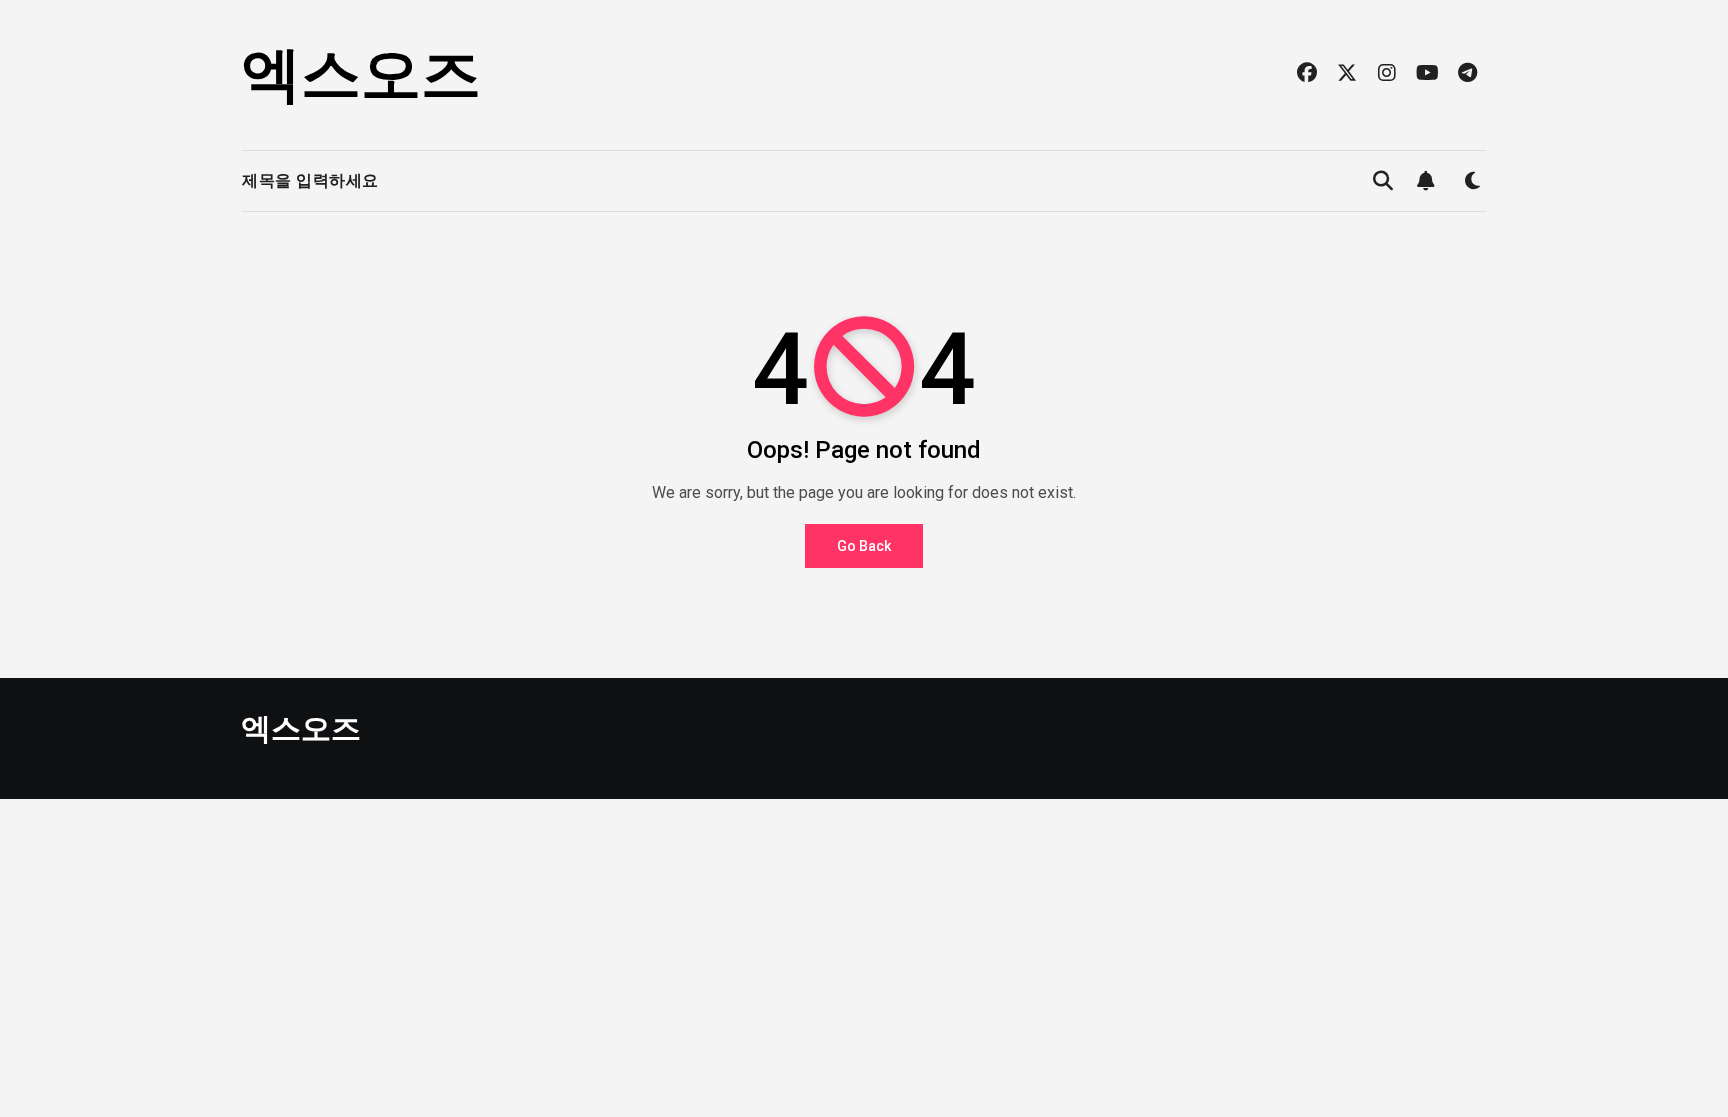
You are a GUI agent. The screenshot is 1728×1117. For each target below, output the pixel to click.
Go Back (864, 546)
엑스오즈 (361, 74)
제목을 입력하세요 (310, 180)
